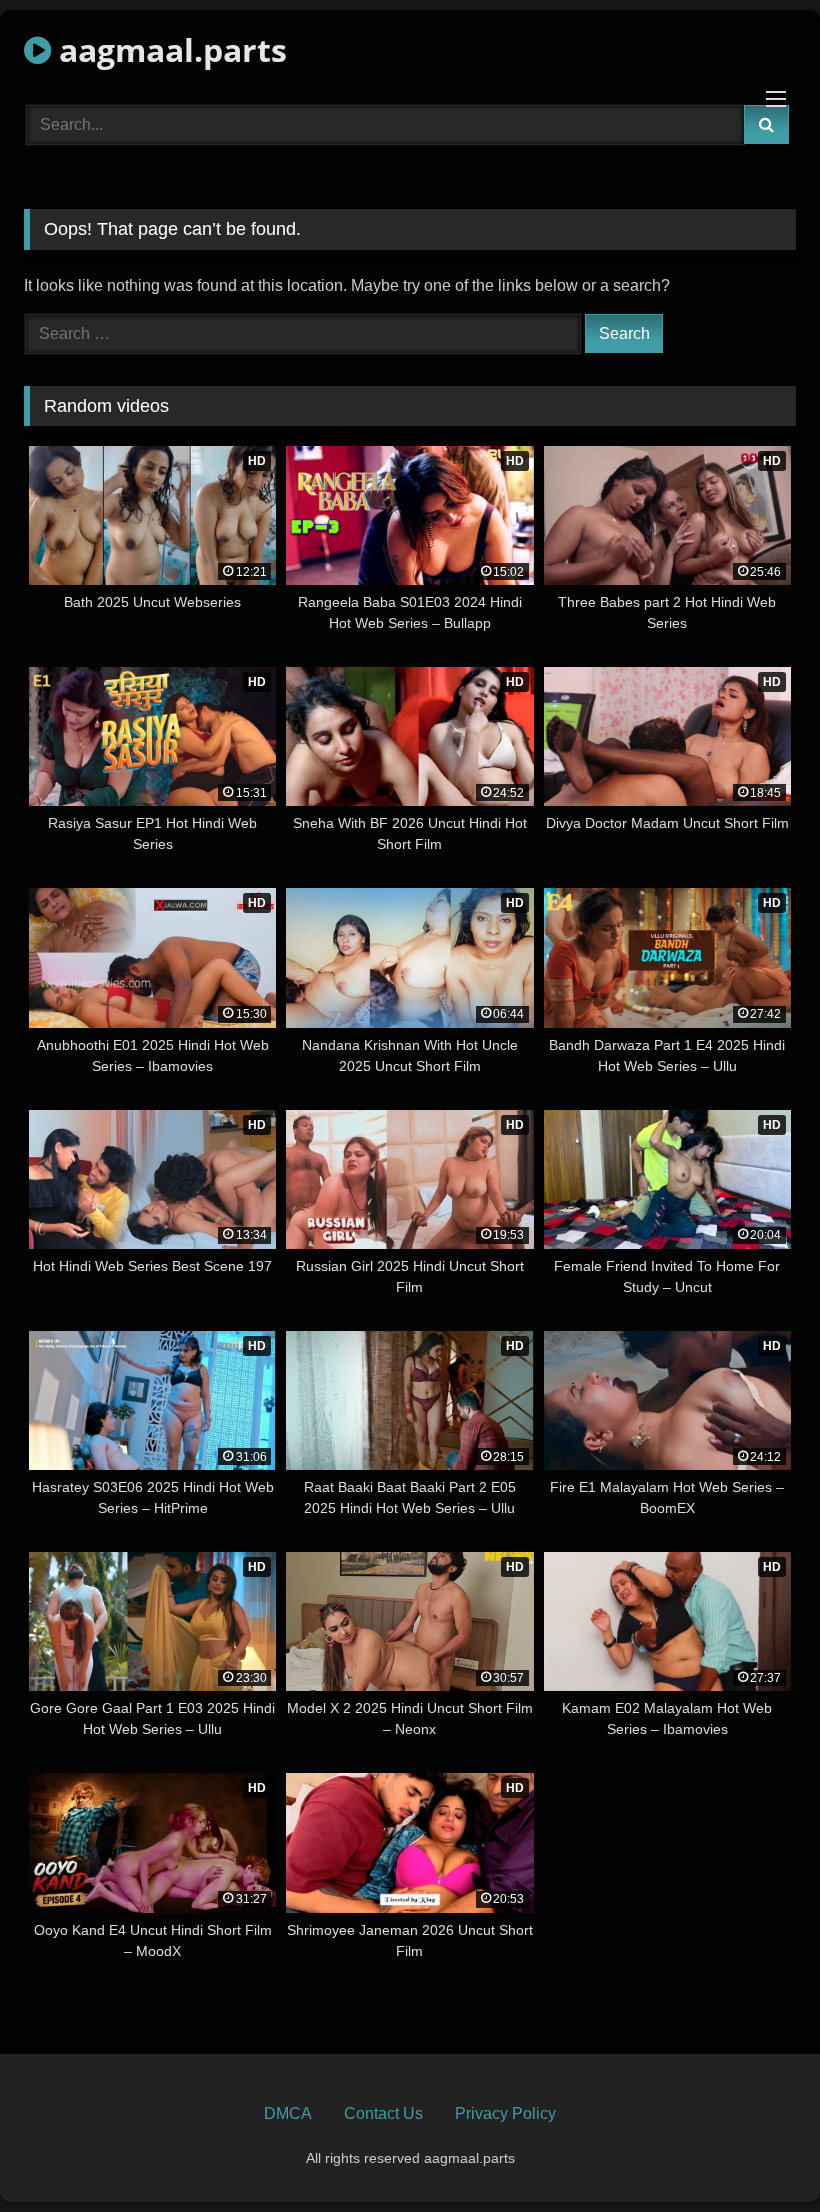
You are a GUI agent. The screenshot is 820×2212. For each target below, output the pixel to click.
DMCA (288, 2113)
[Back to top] (758, 2152)
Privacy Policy (505, 2113)
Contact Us (383, 2113)
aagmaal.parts (169, 49)
